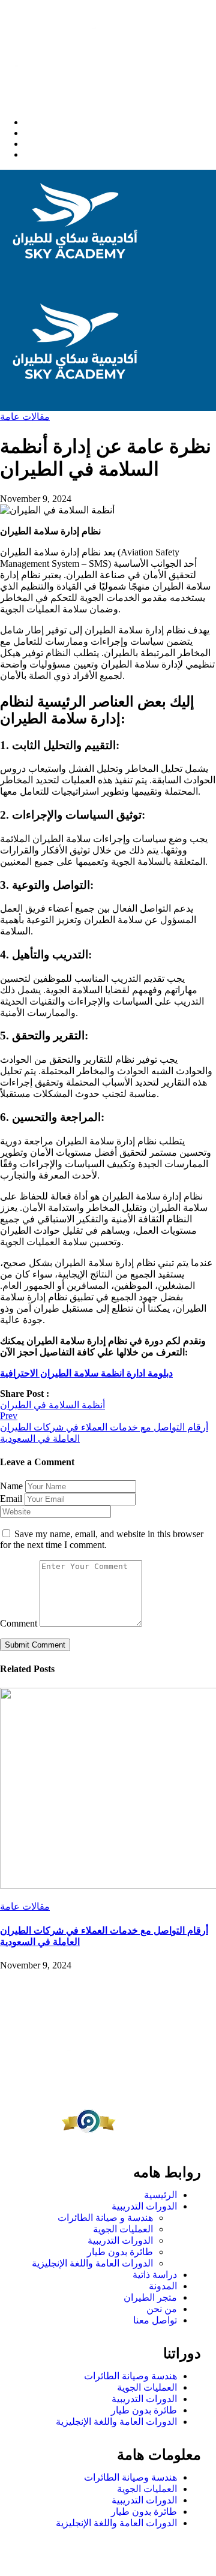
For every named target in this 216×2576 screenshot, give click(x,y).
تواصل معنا (155, 2320)
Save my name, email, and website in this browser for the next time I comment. (102, 1539)
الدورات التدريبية (144, 2206)
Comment (19, 1623)
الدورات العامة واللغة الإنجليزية (92, 2263)
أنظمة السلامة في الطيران (52, 1405)
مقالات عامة (25, 417)
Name (11, 1486)
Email (11, 1499)
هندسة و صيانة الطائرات (105, 2218)
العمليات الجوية (123, 2229)
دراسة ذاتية (155, 2275)
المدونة (163, 2286)
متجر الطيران (150, 2297)
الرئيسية (160, 2195)
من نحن (162, 2309)
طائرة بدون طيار (120, 2252)
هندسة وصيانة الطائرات (130, 2376)
